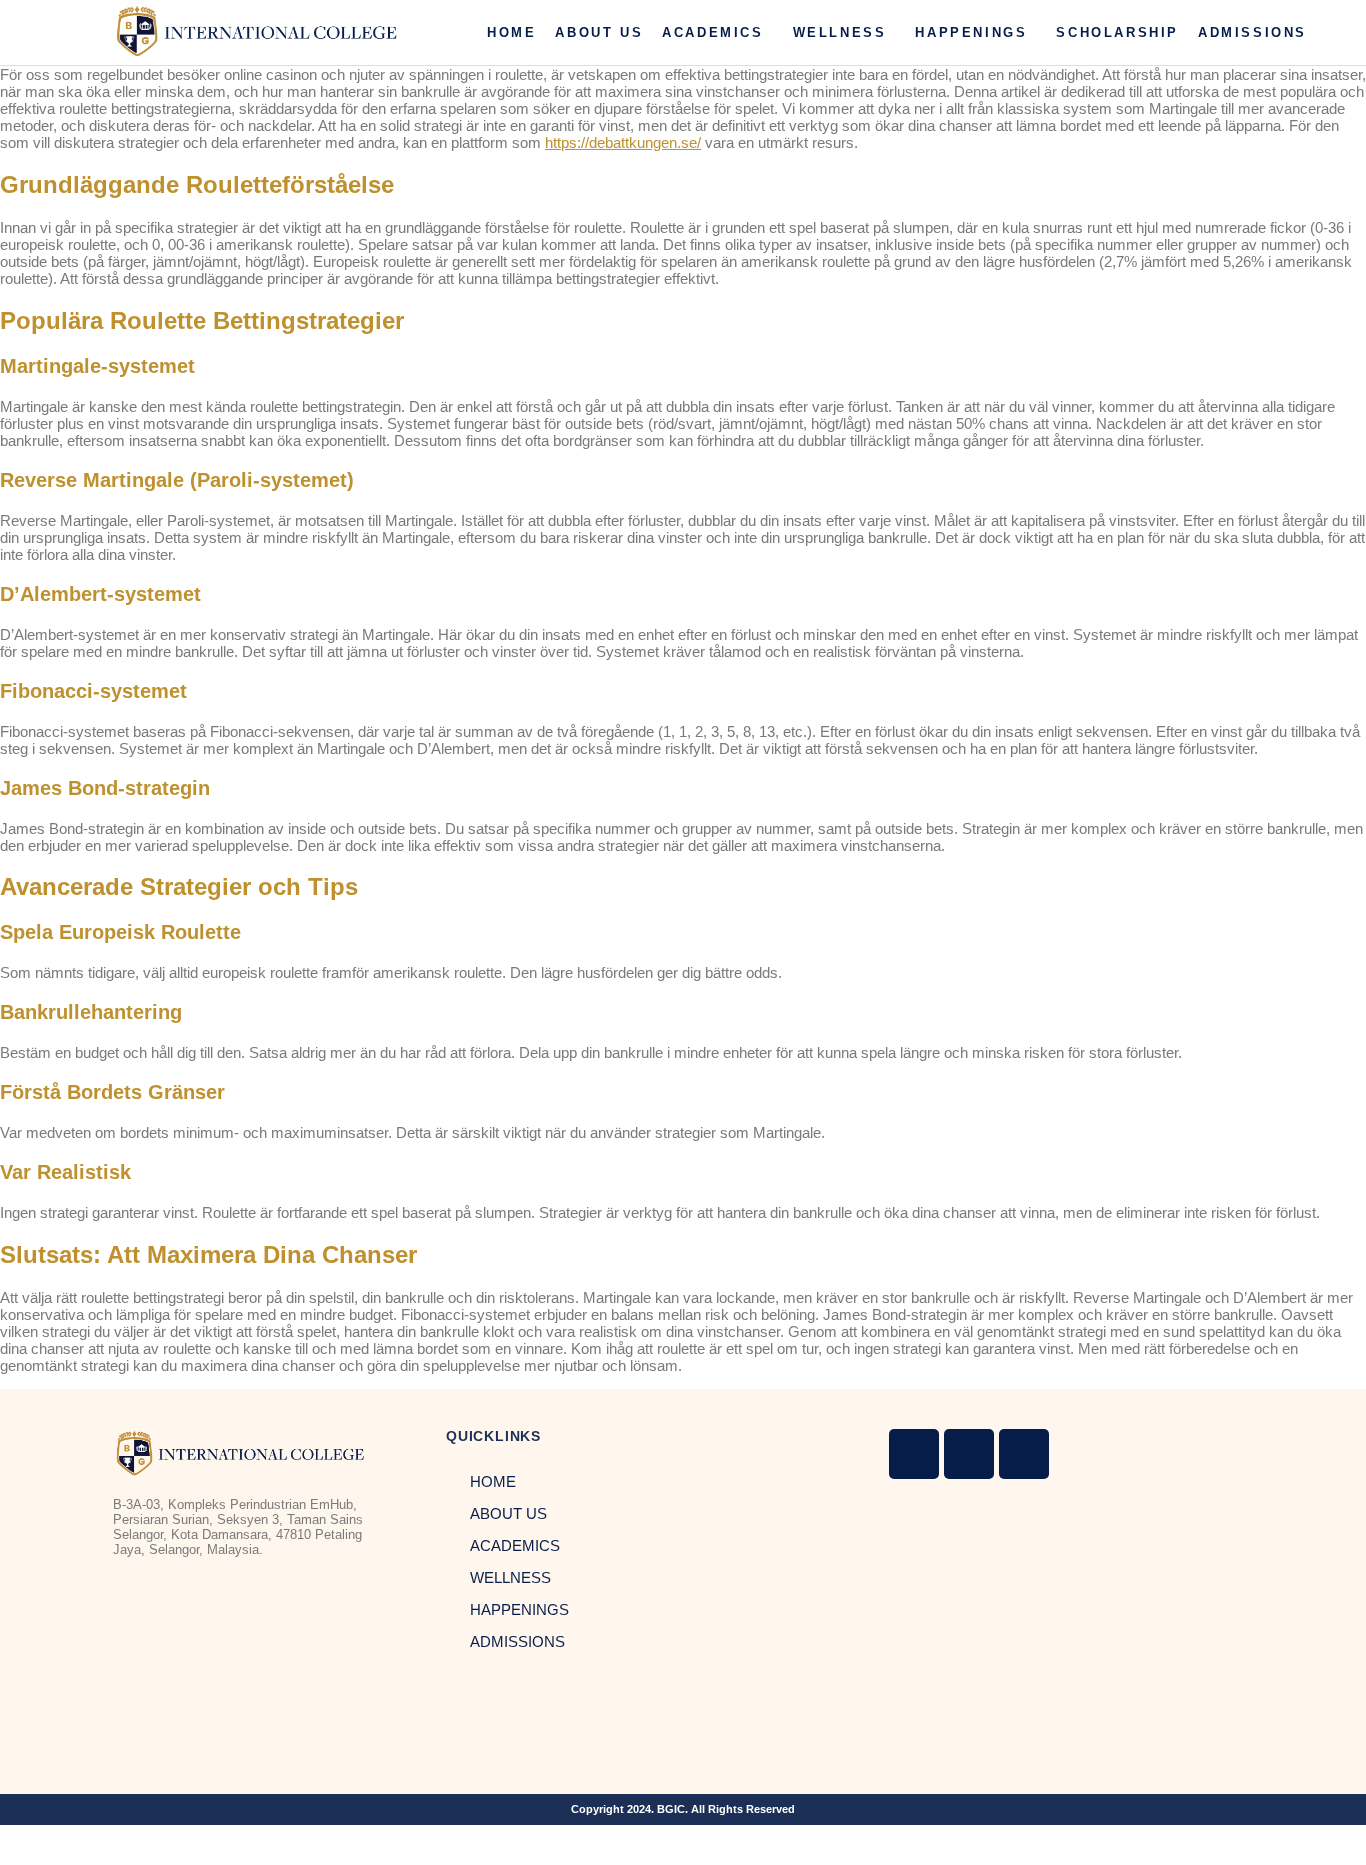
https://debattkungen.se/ (623, 142)
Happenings (971, 32)
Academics (712, 32)
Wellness (840, 32)
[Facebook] (969, 1454)
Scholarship (1117, 32)
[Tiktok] (1024, 1454)
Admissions (1252, 32)
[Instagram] (914, 1454)
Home (511, 32)
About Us (599, 32)
